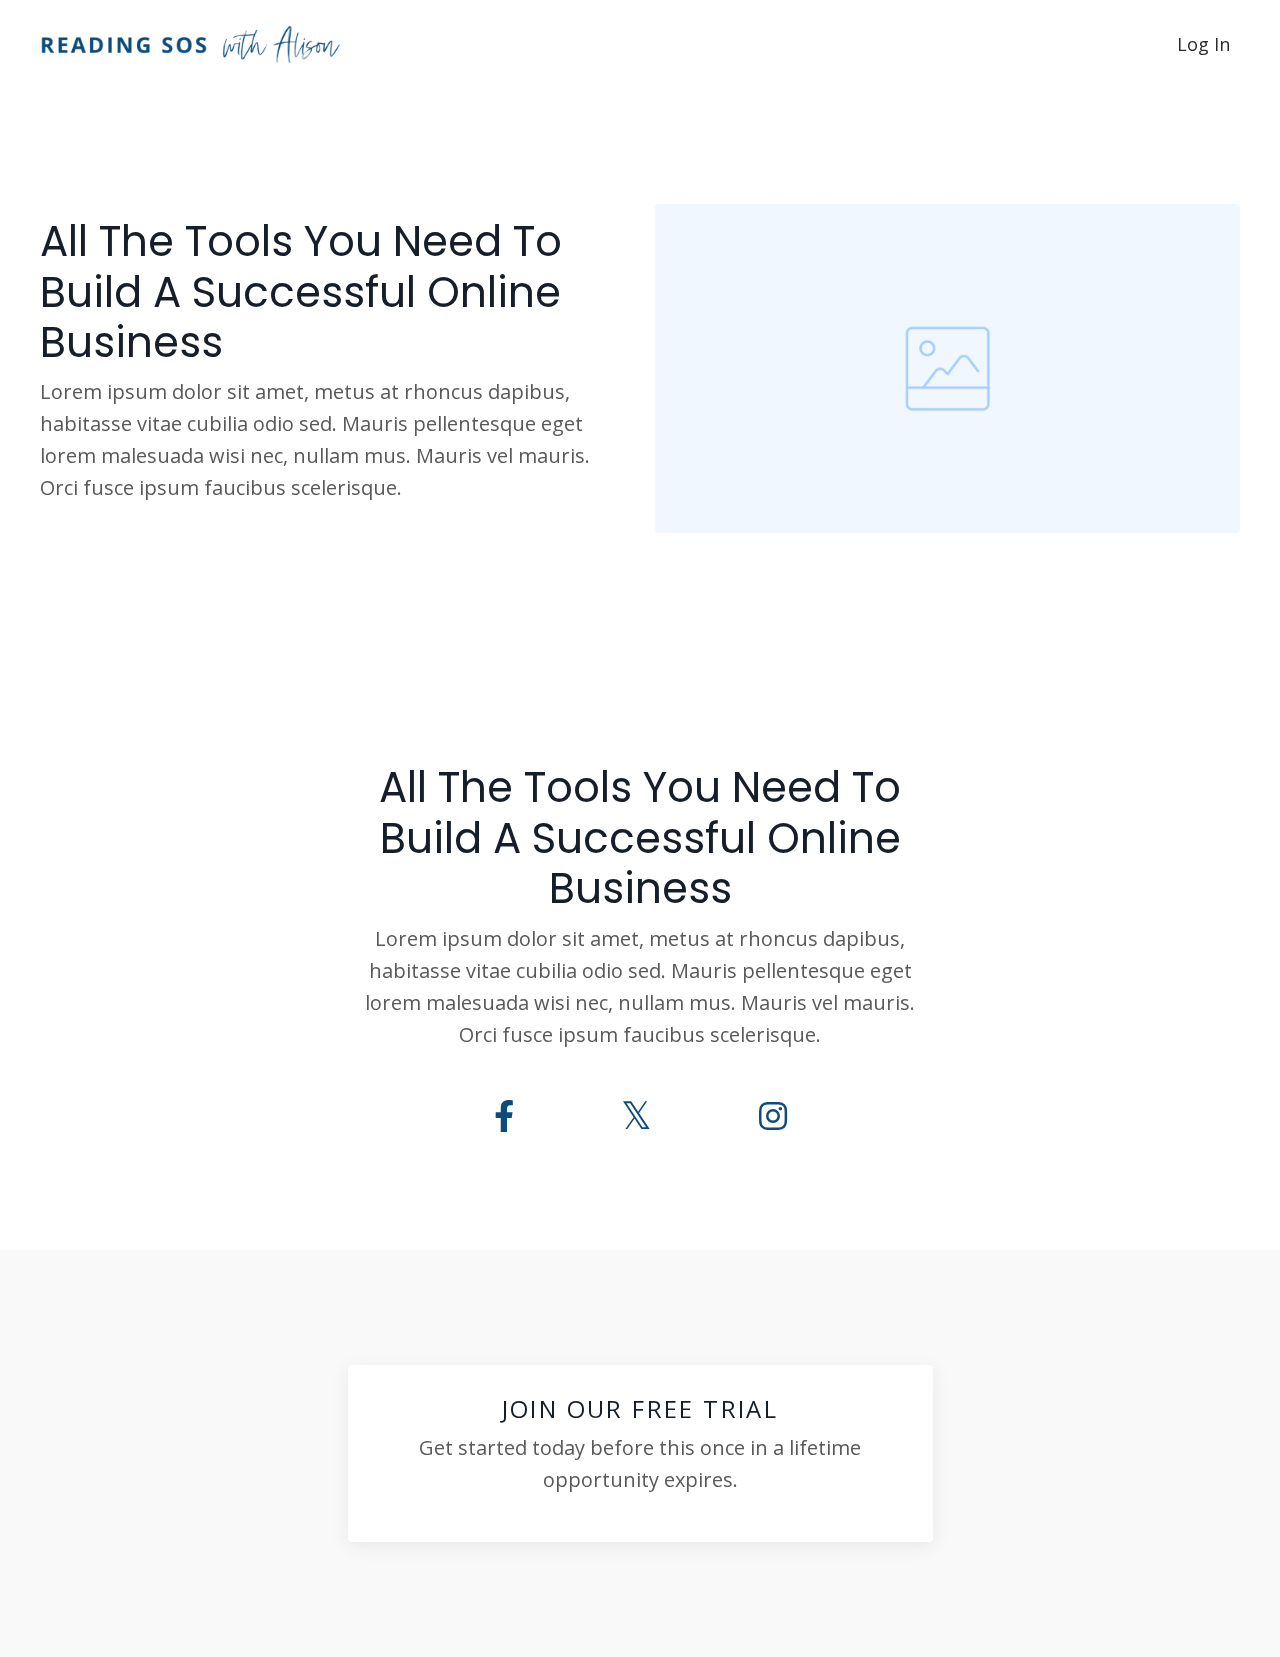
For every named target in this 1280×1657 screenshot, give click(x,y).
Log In (1203, 44)
